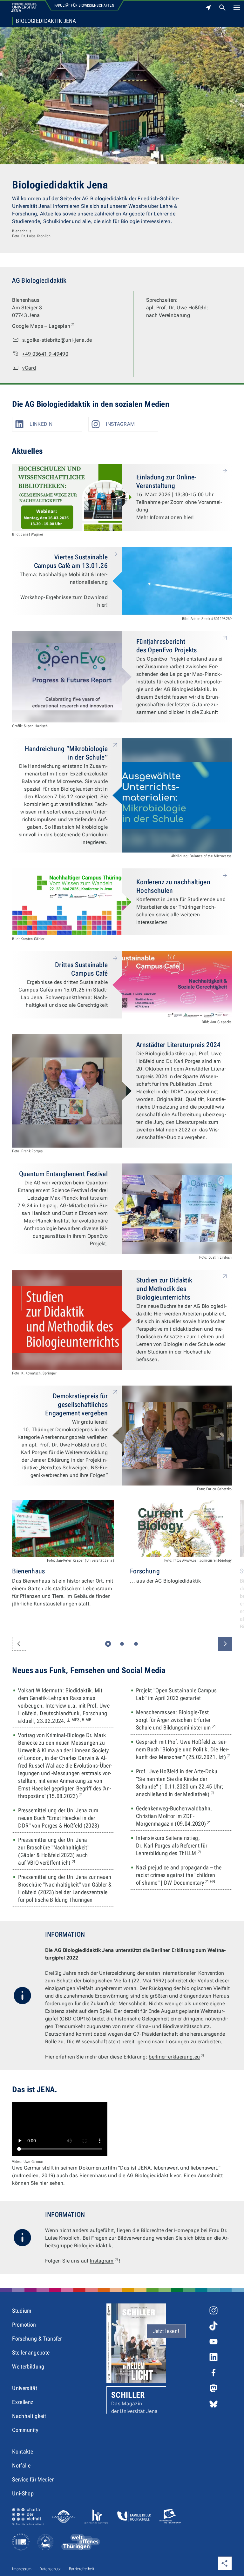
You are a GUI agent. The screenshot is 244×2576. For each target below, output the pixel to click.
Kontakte (23, 2451)
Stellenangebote (31, 2352)
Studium (22, 2311)
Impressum (22, 2569)
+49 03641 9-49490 (45, 354)
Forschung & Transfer (37, 2339)
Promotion (24, 2325)
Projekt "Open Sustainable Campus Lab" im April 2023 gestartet (176, 1694)
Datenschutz (50, 2569)
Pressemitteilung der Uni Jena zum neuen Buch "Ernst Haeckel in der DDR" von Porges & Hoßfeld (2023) (59, 1818)
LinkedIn (41, 424)
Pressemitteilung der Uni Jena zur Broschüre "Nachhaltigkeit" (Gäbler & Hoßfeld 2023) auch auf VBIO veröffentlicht (62, 1851)
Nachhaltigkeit (29, 2416)
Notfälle (21, 2465)
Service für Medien (33, 2479)
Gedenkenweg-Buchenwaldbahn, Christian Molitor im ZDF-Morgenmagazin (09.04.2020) (184, 1816)
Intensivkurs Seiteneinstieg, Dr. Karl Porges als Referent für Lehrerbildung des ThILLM (184, 1845)
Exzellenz (23, 2402)
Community (25, 2430)
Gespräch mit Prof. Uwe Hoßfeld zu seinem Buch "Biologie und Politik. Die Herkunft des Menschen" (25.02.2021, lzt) (184, 1749)
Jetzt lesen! (166, 2331)
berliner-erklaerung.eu (177, 2057)
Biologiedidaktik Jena (46, 21)
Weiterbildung (28, 2366)
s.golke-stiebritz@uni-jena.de (57, 340)
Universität (25, 2388)
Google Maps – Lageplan (44, 326)
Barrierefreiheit (82, 2569)
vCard (29, 368)
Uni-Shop (23, 2493)
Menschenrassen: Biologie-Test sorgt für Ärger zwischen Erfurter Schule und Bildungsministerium (184, 1720)
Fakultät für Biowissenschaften (84, 5)
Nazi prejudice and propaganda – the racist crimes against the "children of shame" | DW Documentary (184, 1875)
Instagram (120, 424)
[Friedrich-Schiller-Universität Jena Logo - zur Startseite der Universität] (24, 8)
